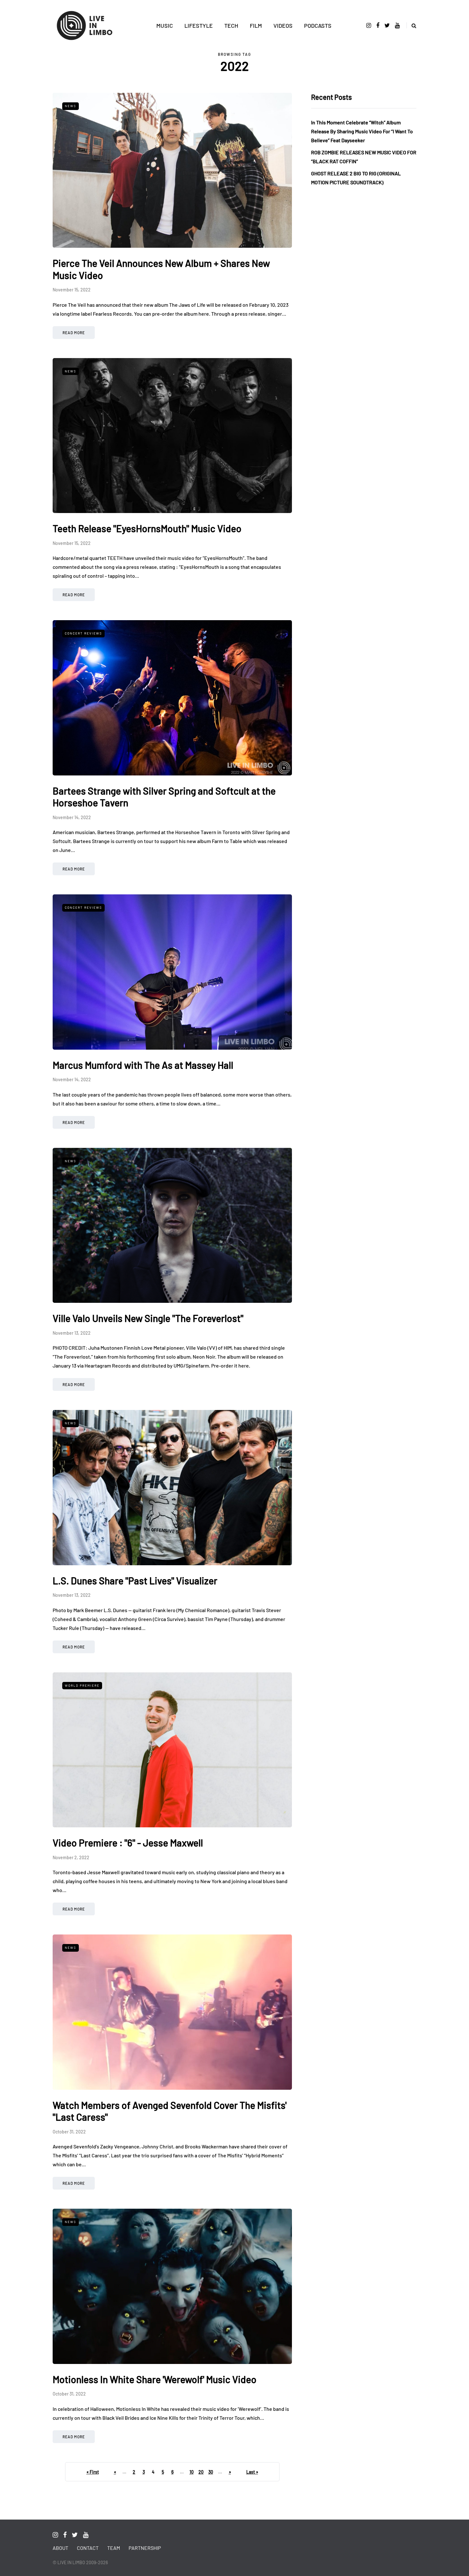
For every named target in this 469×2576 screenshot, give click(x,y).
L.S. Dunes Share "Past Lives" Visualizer (135, 1581)
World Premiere (82, 1685)
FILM (256, 26)
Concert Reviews (83, 633)
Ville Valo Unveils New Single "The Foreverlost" (148, 1318)
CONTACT (88, 2548)
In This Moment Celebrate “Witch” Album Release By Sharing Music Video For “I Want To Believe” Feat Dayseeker (362, 131)
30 (211, 2472)
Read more (74, 333)
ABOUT (60, 2548)
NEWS (71, 106)
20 (201, 2472)
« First (93, 2472)
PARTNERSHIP (145, 2548)
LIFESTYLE (199, 26)
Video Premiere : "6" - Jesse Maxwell (128, 1843)
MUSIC (165, 26)
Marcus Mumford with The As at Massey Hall (143, 1065)
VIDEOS (283, 26)
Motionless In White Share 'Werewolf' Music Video (155, 2379)
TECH (231, 26)
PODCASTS (318, 26)
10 (192, 2472)
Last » (252, 2472)
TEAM (114, 2548)
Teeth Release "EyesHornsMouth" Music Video (147, 528)
